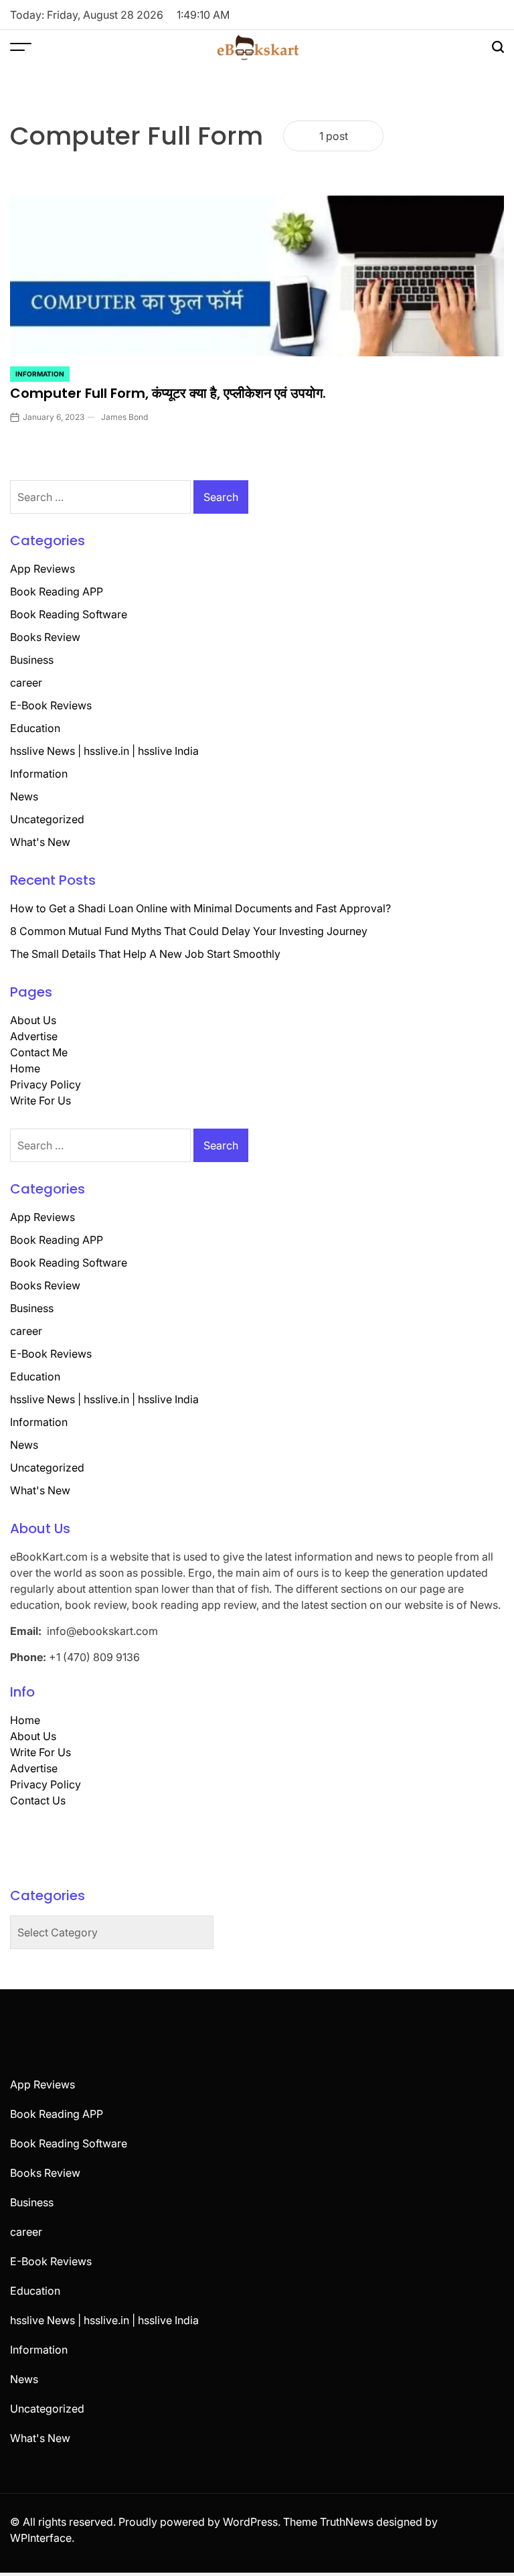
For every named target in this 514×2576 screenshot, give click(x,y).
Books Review (45, 637)
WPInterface (41, 2538)
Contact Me (39, 1052)
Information (40, 374)
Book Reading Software (69, 614)
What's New (40, 842)
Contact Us (38, 1800)
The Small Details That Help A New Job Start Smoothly (145, 954)
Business (32, 660)
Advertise (34, 1036)
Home (25, 1068)
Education (35, 728)
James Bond (124, 417)
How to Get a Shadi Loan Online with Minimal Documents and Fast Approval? (200, 908)
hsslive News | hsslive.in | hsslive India (104, 751)
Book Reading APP (57, 591)
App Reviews (42, 569)
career (26, 683)
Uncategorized (47, 819)
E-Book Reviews (51, 705)
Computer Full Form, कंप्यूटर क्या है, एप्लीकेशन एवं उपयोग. (168, 393)
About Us (33, 1020)
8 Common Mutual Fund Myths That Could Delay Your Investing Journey (189, 931)
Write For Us (40, 1100)
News (24, 796)
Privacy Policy (46, 1084)
